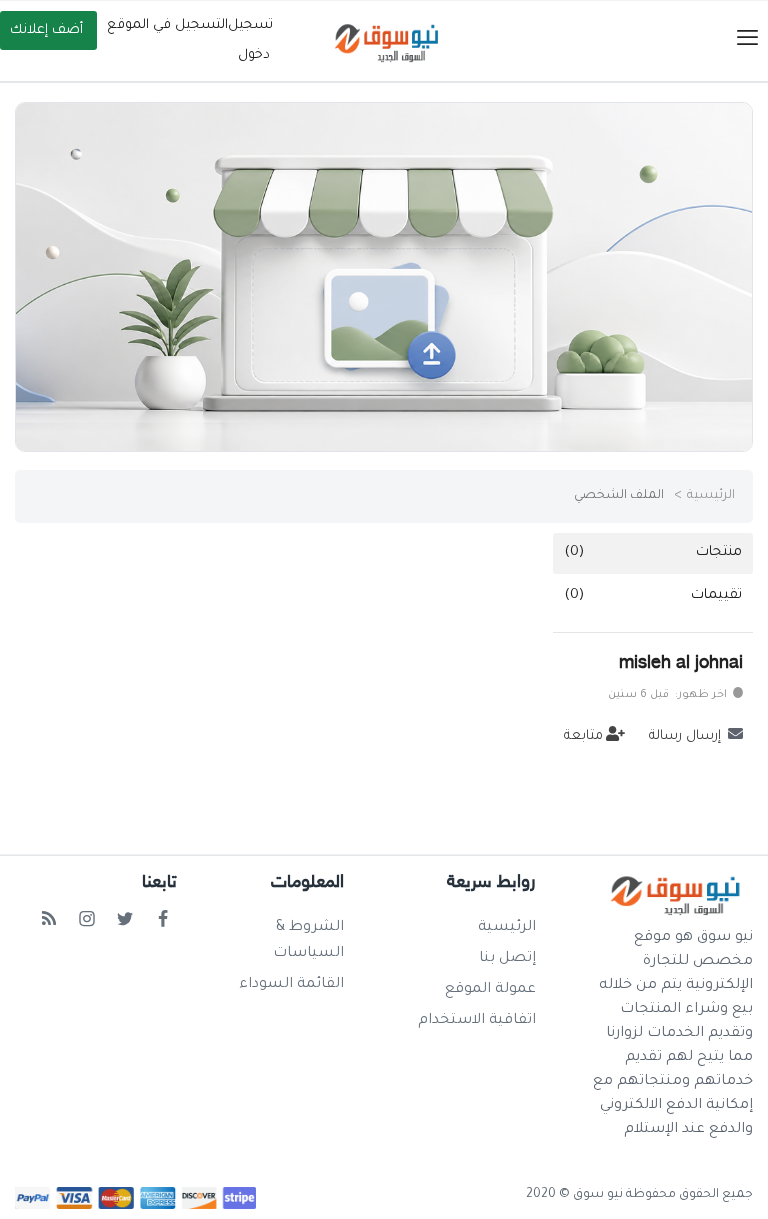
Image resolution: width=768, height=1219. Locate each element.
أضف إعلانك (46, 30)
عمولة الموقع (490, 990)
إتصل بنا (507, 959)
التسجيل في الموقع (167, 25)
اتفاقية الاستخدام (477, 1021)
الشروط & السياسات (308, 941)
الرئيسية (711, 496)
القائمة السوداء (291, 985)
